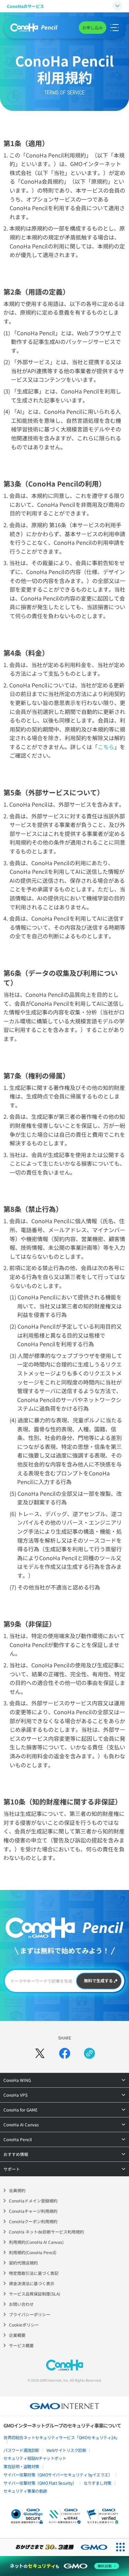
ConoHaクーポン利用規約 (33, 2221)
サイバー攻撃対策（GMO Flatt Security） (40, 2483)
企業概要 (17, 2335)
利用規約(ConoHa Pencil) (33, 2252)
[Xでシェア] (40, 2053)
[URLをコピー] (89, 2053)
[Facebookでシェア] (65, 2053)
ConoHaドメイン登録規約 (33, 2201)
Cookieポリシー (24, 2325)
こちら (106, 747)
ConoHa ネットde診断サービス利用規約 (46, 2232)
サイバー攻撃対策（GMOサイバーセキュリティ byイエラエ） (58, 2475)
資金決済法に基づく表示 (32, 2283)
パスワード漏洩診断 (21, 2450)
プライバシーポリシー (30, 2314)
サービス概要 (21, 2345)
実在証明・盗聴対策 (21, 2466)
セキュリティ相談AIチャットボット (35, 2458)
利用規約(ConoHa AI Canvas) (36, 2242)
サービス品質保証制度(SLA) (35, 2294)
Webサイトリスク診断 (66, 2450)
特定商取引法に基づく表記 (34, 2273)
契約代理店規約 (23, 2263)
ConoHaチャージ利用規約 (33, 2211)
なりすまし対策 (98, 2483)
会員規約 (17, 2190)
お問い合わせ (21, 2304)
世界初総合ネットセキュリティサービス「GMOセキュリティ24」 (62, 2437)
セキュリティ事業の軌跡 (25, 2491)
